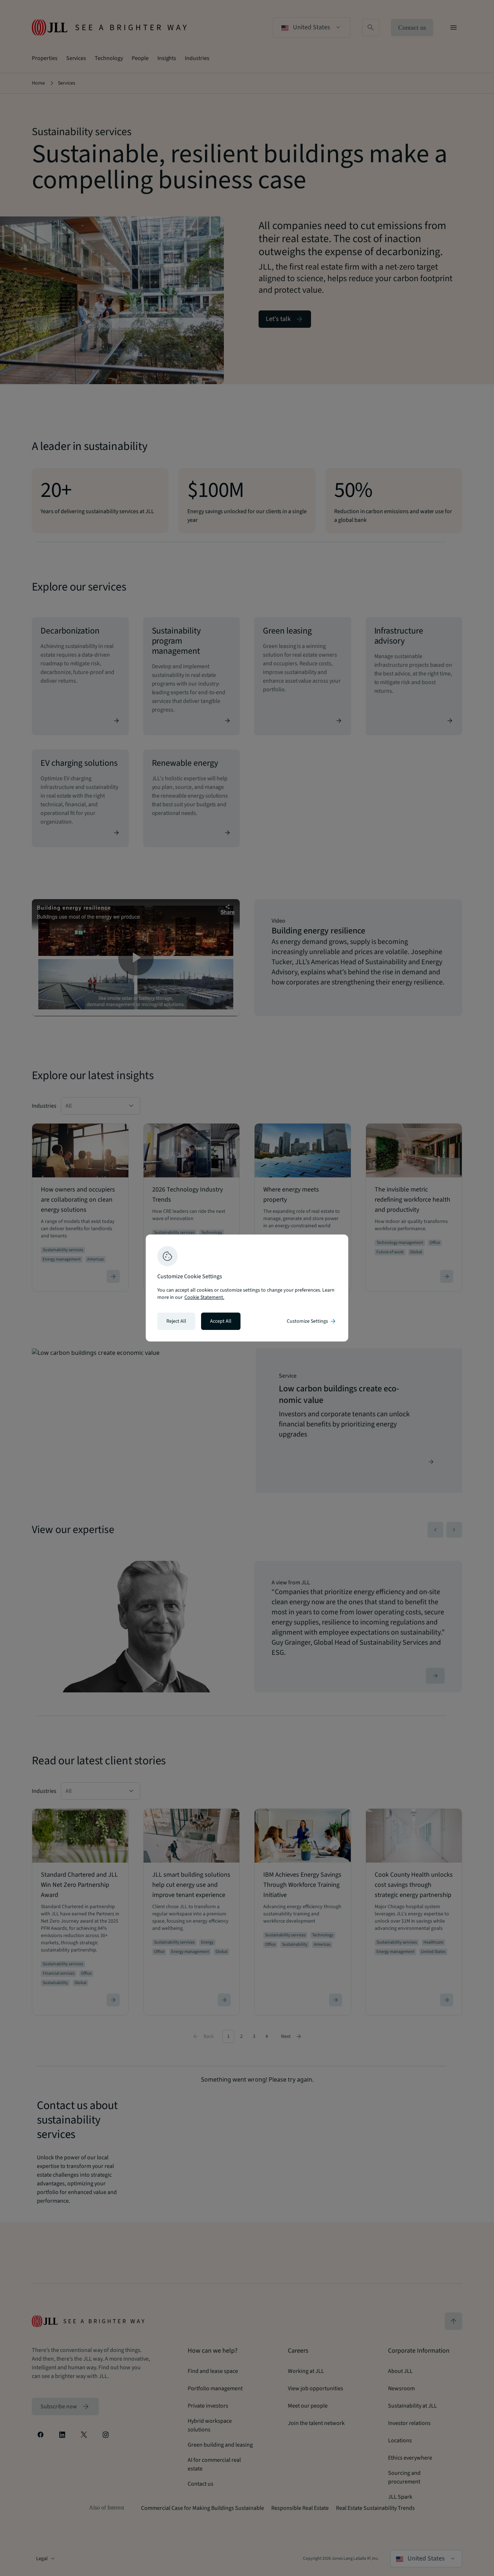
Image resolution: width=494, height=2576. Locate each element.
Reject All (176, 1321)
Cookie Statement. (204, 1297)
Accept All (221, 1321)
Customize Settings (312, 1321)
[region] (247, 1288)
